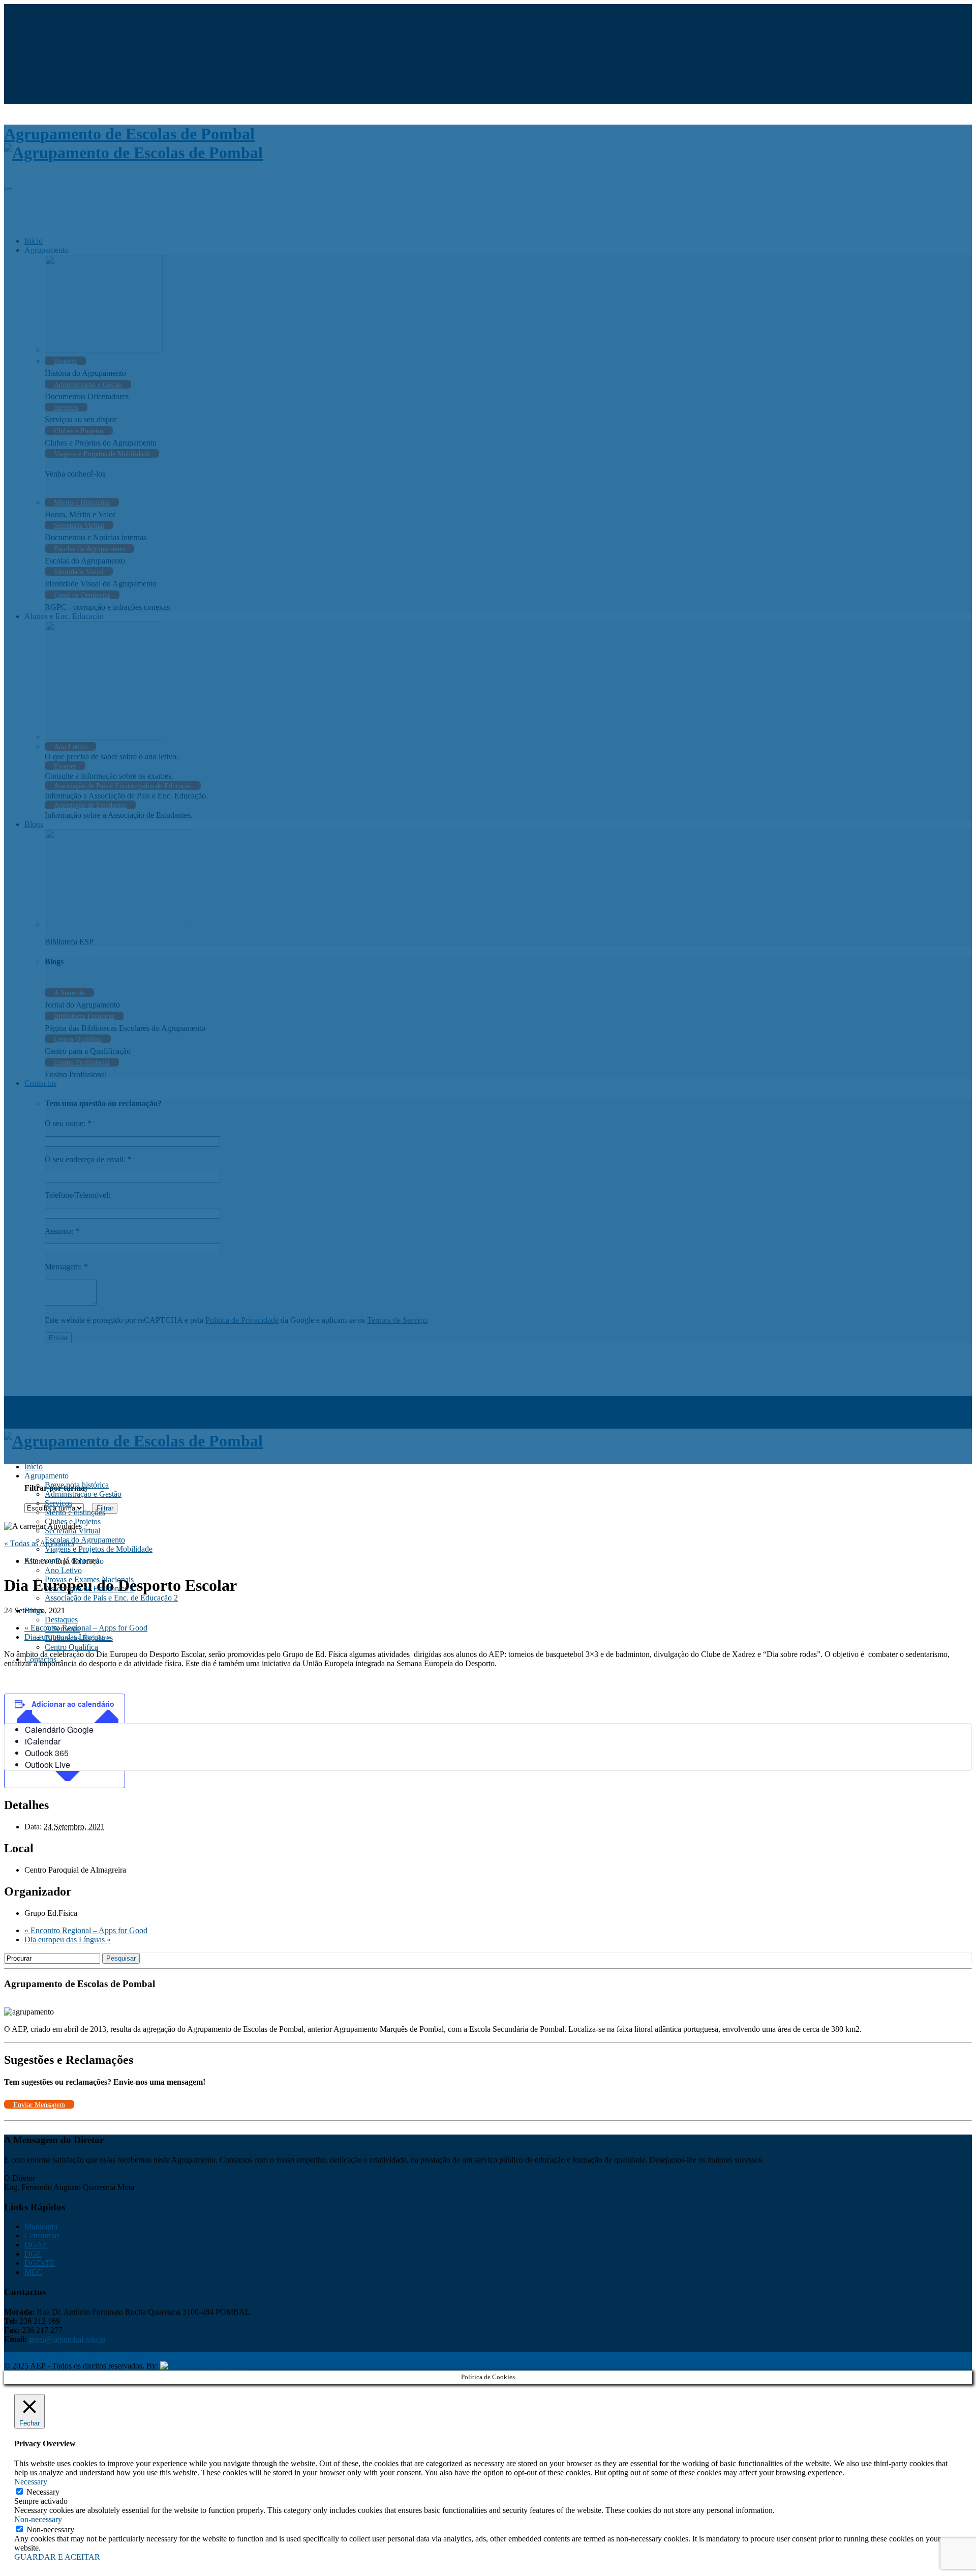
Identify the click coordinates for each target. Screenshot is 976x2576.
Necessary (43, 2492)
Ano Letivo (63, 1570)
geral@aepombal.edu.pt (66, 2339)
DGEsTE (40, 2263)
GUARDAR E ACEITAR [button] (57, 2557)
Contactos (40, 1659)
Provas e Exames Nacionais (89, 1579)
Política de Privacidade (41, 2357)
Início (34, 1467)
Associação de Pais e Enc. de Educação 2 (111, 1598)
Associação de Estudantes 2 (89, 1589)
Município (41, 2226)
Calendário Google (59, 1729)
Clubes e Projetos (73, 1521)
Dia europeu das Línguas (68, 1940)
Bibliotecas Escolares (79, 1638)
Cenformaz (42, 2236)
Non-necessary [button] (38, 2519)
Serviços (58, 1503)
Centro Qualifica (71, 1647)
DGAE (36, 2245)
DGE (33, 2254)
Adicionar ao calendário (73, 1704)
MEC (33, 2272)
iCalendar (43, 1741)
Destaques (61, 1620)
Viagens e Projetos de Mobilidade (99, 1549)
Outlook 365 (47, 1753)
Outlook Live (48, 1765)
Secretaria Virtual (72, 1531)
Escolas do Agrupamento (85, 1540)
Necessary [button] (31, 2482)
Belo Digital (227, 2366)
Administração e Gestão (83, 1494)
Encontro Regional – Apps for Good (86, 1930)
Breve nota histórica (77, 1485)
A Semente (62, 1629)
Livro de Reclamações (115, 2357)
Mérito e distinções (75, 1512)
